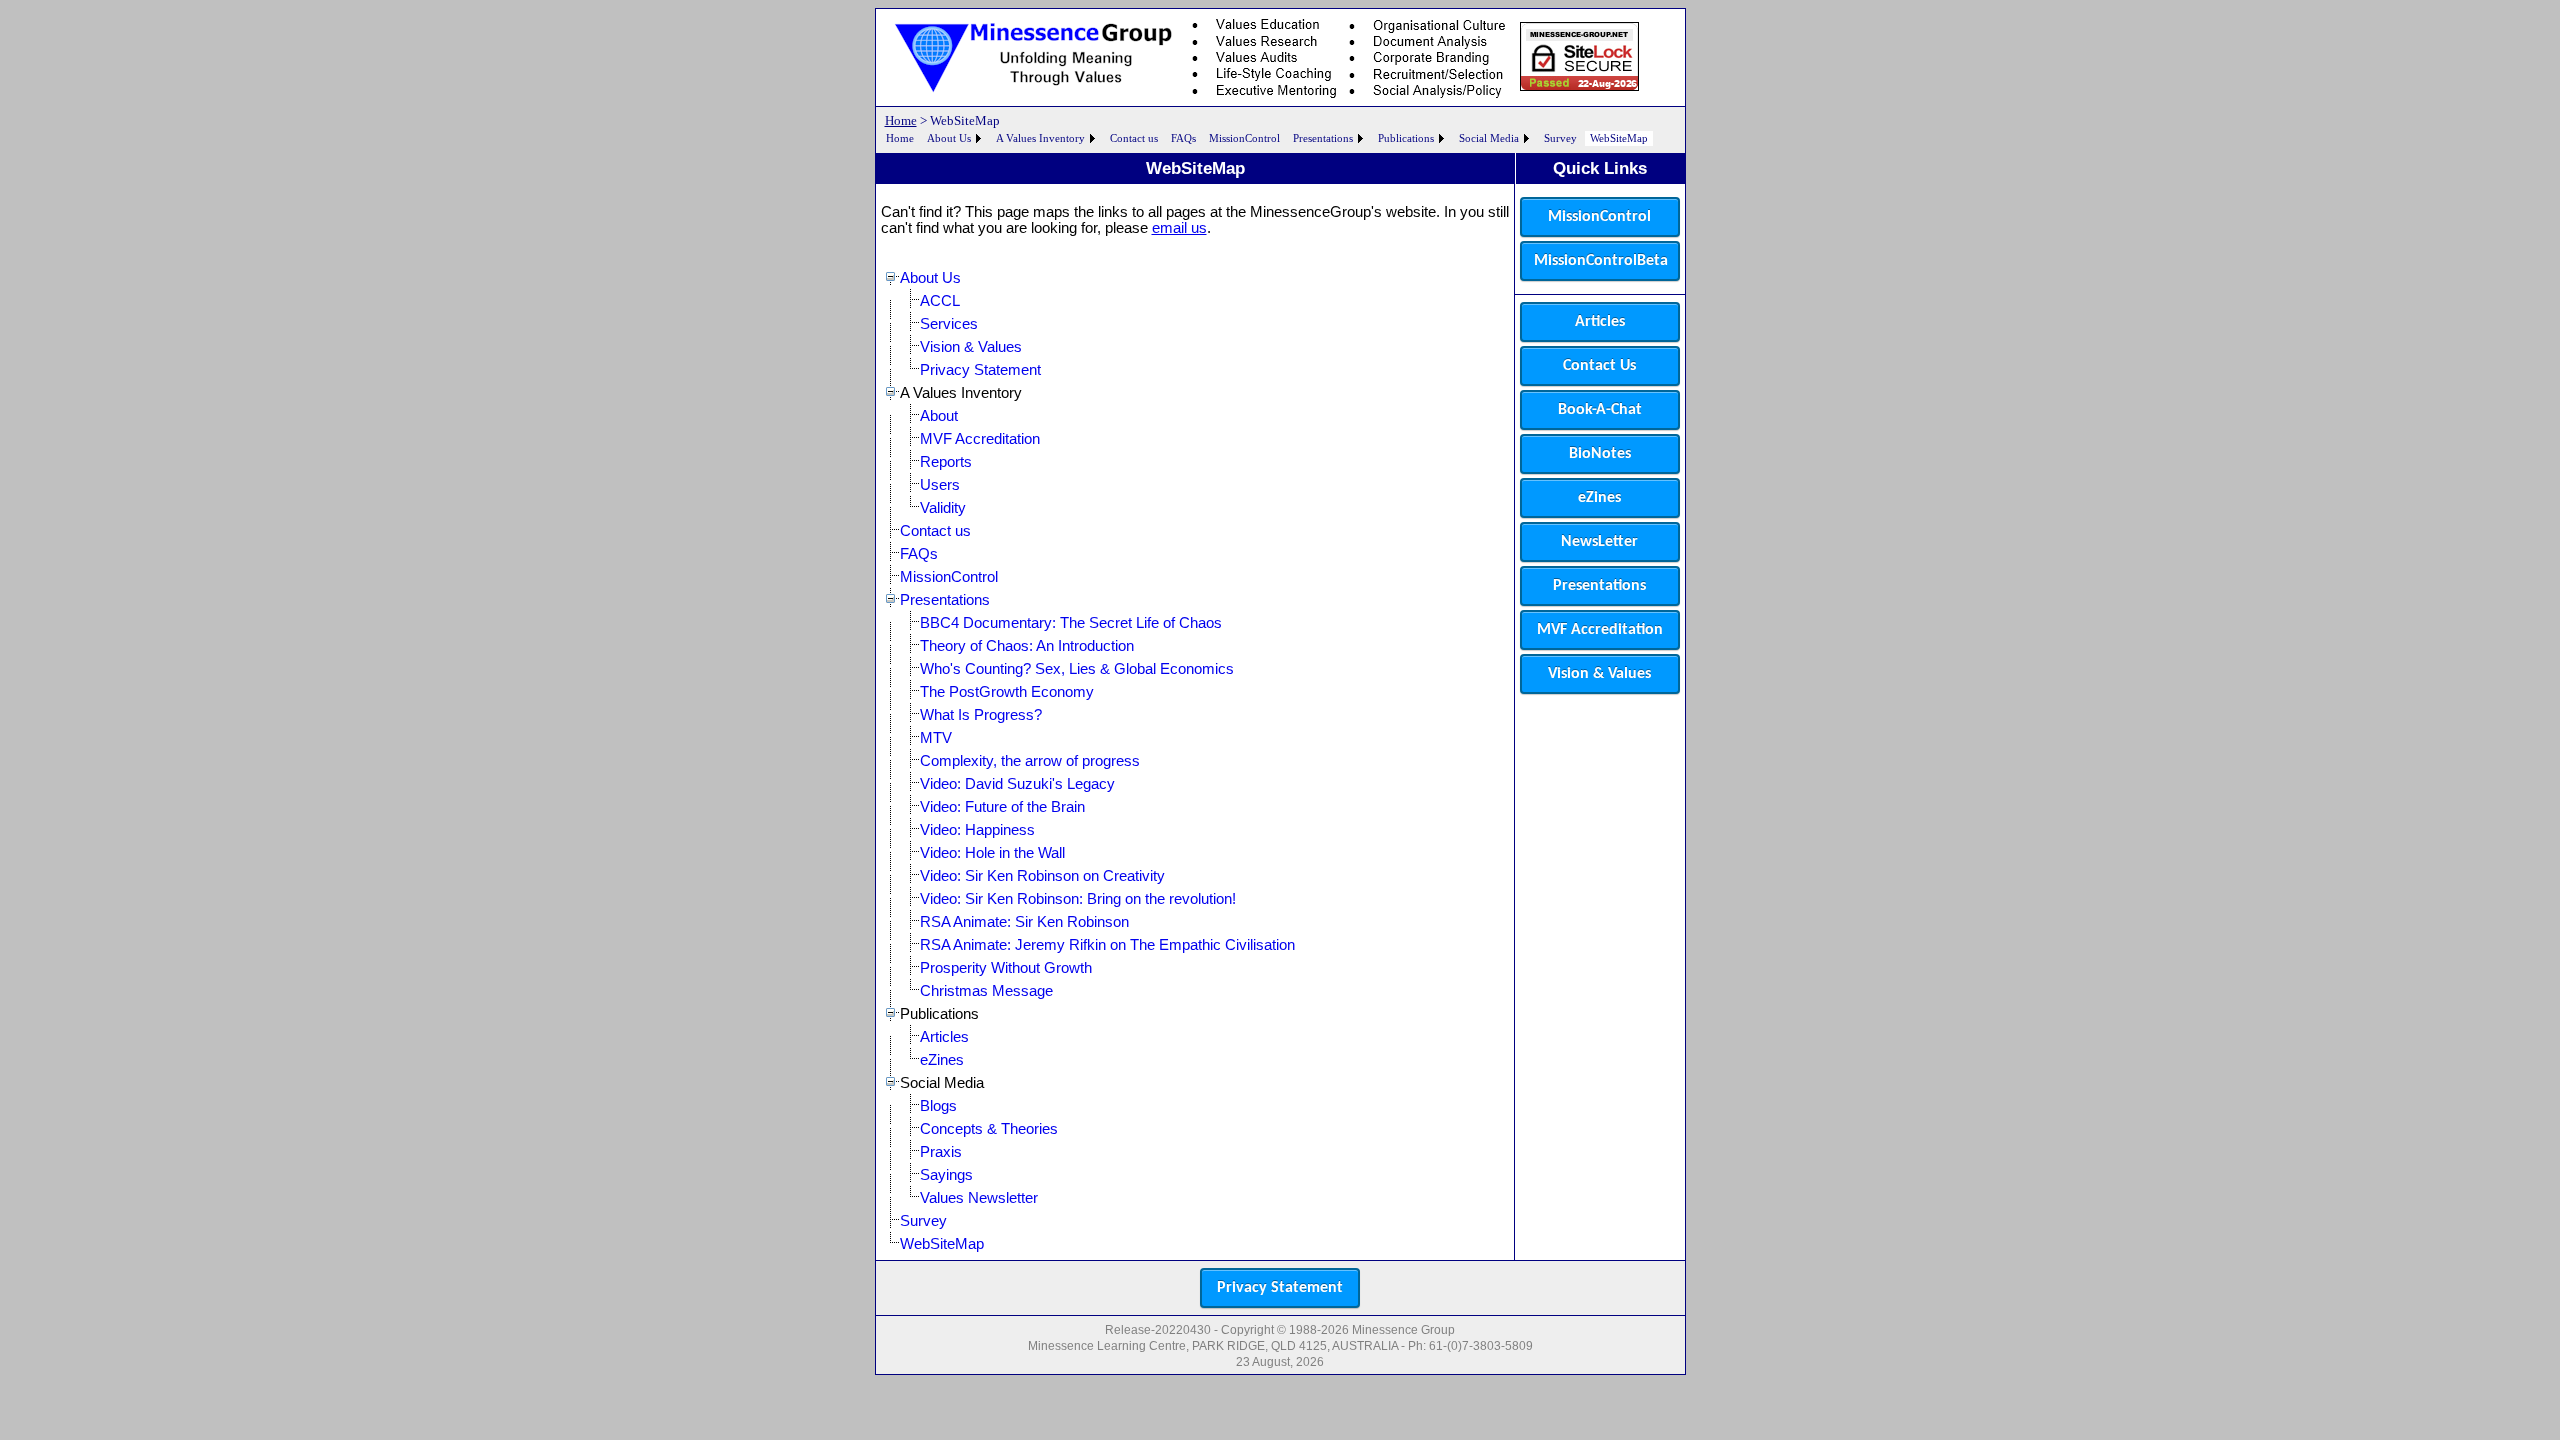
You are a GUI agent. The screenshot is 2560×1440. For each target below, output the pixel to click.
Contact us (1134, 138)
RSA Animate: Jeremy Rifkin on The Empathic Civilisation (1107, 945)
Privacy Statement (980, 370)
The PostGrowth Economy (1007, 692)
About (939, 416)
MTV (936, 738)
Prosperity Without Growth (1006, 968)
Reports (946, 462)
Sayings (946, 1175)
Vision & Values (971, 347)
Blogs (938, 1106)
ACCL (940, 301)
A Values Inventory (1040, 138)
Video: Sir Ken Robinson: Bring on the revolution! (1078, 899)
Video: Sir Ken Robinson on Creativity (1042, 876)
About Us (949, 138)
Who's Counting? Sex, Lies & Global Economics (1077, 669)
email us (1179, 228)
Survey (1560, 138)
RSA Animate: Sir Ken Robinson (1024, 922)
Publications (1406, 138)
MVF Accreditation (980, 439)
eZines (942, 1060)
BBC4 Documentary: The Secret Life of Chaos (1071, 623)
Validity (943, 508)
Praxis (941, 1152)
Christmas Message (986, 991)
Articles (944, 1037)
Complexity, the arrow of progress (1030, 761)
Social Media (1489, 138)
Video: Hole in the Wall (992, 853)
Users (940, 485)
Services (949, 324)
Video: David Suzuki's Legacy (1017, 784)
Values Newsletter (979, 1198)
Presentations (1323, 138)
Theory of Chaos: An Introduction (1027, 646)
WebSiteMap (1619, 138)
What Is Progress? (981, 715)
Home (901, 120)
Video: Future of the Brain (1002, 807)
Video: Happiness (977, 830)
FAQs (1183, 138)
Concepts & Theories (989, 1129)
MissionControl (1244, 138)
